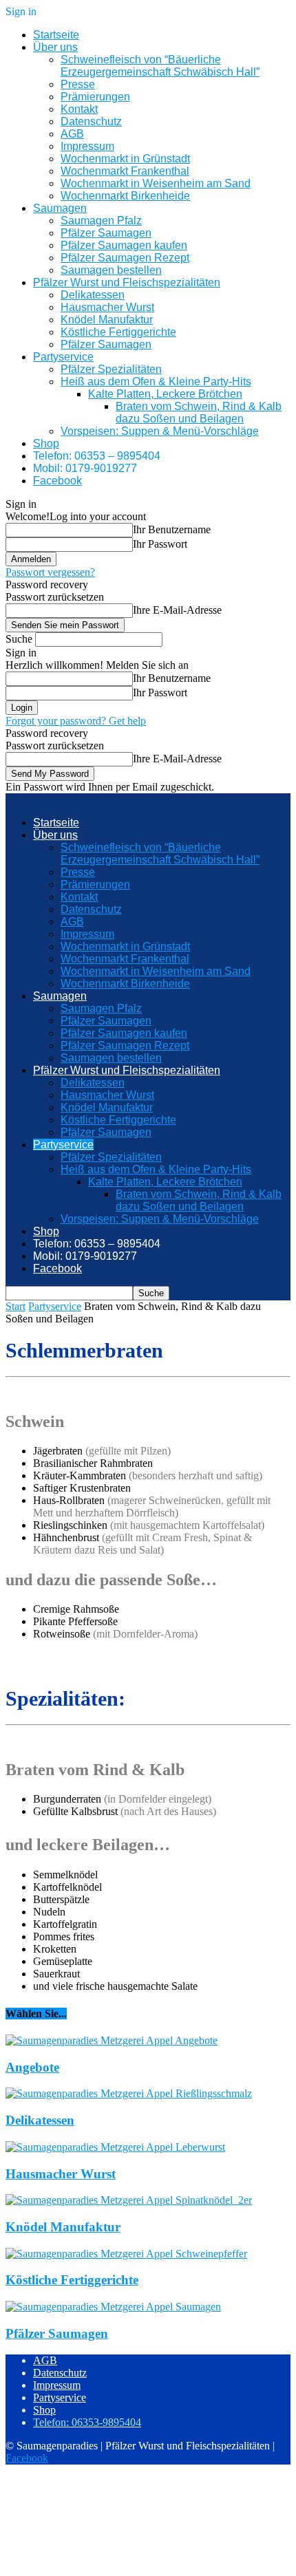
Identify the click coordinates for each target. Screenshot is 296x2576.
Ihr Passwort (160, 544)
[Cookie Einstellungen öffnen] (109, 2564)
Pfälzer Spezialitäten (111, 369)
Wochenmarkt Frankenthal (125, 171)
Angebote (32, 2067)
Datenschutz (91, 121)
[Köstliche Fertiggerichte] (126, 2254)
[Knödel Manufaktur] (129, 2200)
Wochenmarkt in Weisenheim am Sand (156, 183)
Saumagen (60, 208)
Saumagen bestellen (111, 270)
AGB (72, 134)
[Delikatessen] (129, 2093)
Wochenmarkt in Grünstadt (125, 159)
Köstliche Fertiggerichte (118, 332)
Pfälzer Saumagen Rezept (125, 258)
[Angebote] (112, 2040)
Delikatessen (93, 295)
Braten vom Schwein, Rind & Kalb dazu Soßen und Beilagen (199, 412)
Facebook (57, 481)
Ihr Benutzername (172, 529)
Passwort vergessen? (50, 572)
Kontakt (79, 109)
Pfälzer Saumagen (106, 233)
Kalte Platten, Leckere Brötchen (165, 394)
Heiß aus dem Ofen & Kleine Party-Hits (156, 382)
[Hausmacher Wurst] (115, 2147)
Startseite (56, 35)
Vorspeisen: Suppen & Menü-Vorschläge (160, 431)
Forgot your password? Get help (76, 721)
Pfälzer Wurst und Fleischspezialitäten (127, 282)
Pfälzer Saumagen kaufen (124, 245)
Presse (78, 84)
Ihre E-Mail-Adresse (177, 610)
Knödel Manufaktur (107, 320)
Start (15, 1306)
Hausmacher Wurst (107, 307)
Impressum (87, 146)
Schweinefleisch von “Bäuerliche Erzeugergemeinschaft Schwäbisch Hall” (160, 66)
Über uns (55, 47)
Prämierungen (95, 97)
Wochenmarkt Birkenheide (125, 196)
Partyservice (63, 357)
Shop (46, 443)
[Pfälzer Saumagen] (113, 2307)
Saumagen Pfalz (101, 221)
